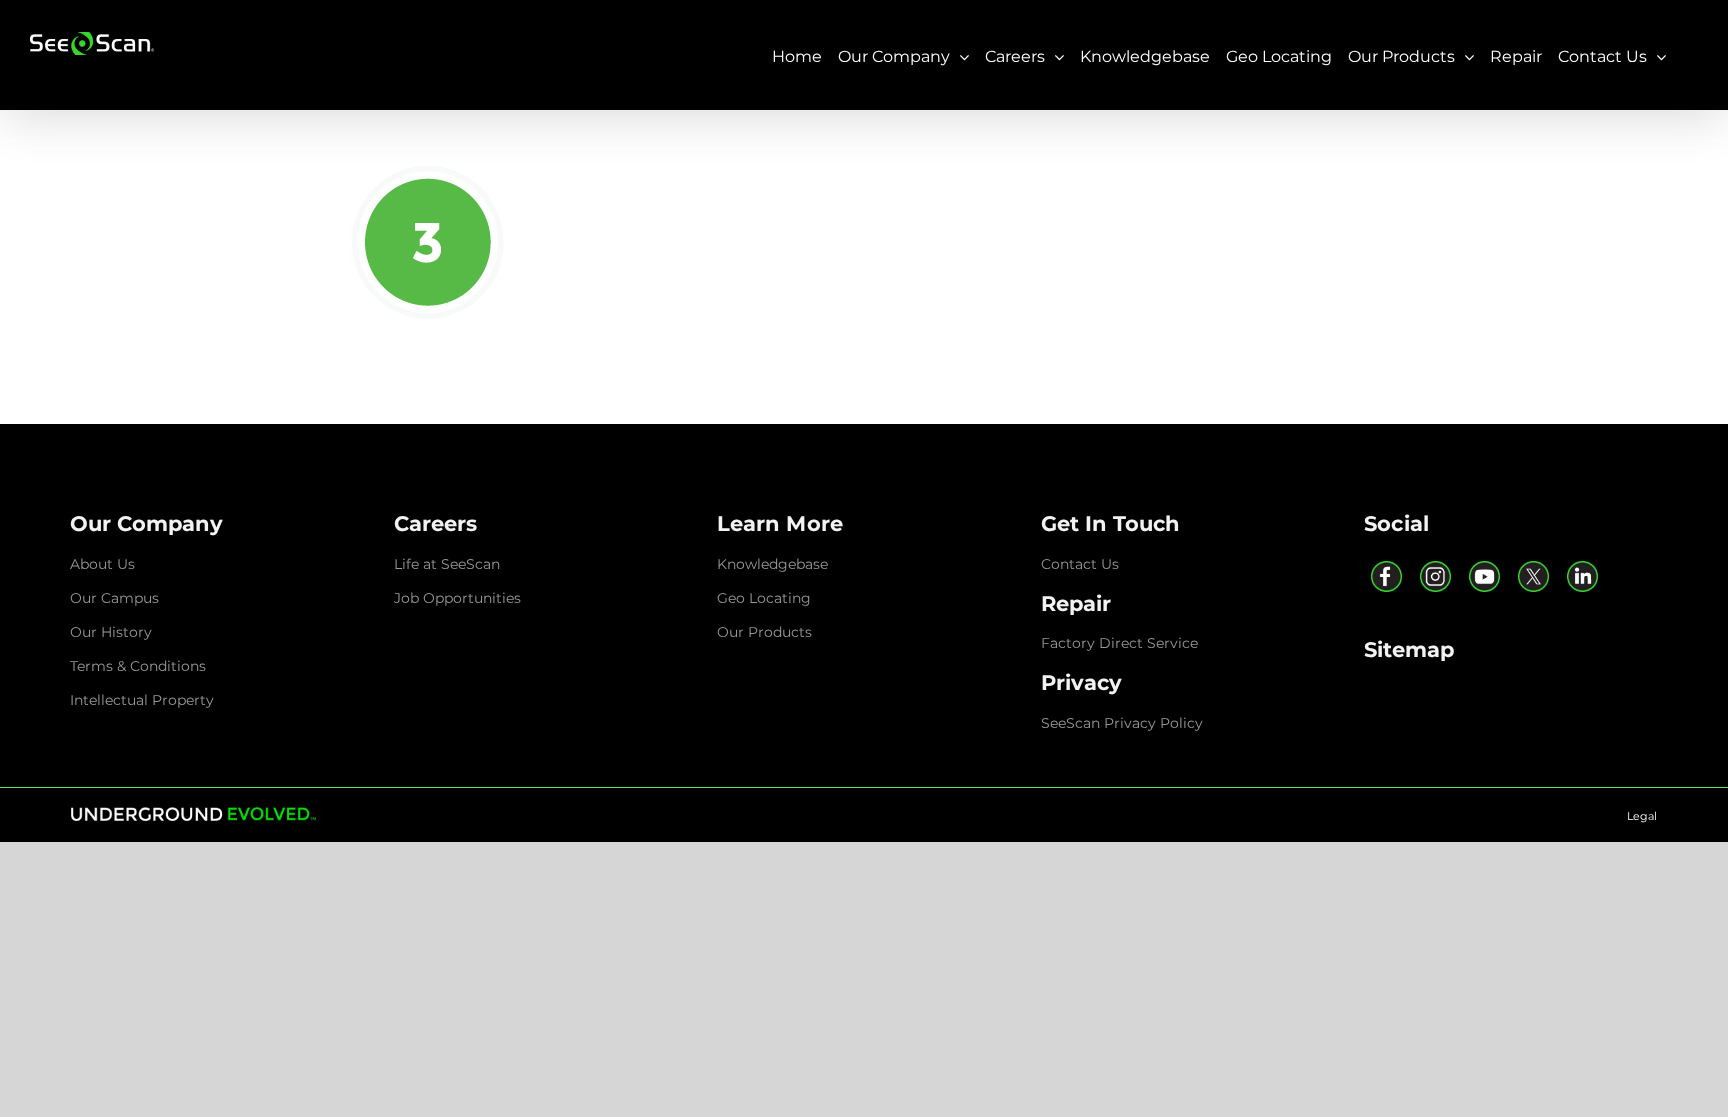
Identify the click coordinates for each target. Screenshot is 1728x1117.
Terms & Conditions (138, 666)
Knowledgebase (772, 564)
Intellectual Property (142, 700)
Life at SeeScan (447, 564)
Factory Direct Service (1119, 643)
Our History (111, 632)
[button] (147, 523)
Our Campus (114, 598)
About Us (102, 564)
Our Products (764, 632)
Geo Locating (764, 598)
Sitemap (1409, 649)
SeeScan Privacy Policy (1122, 723)
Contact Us (1080, 564)
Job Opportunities (457, 598)
